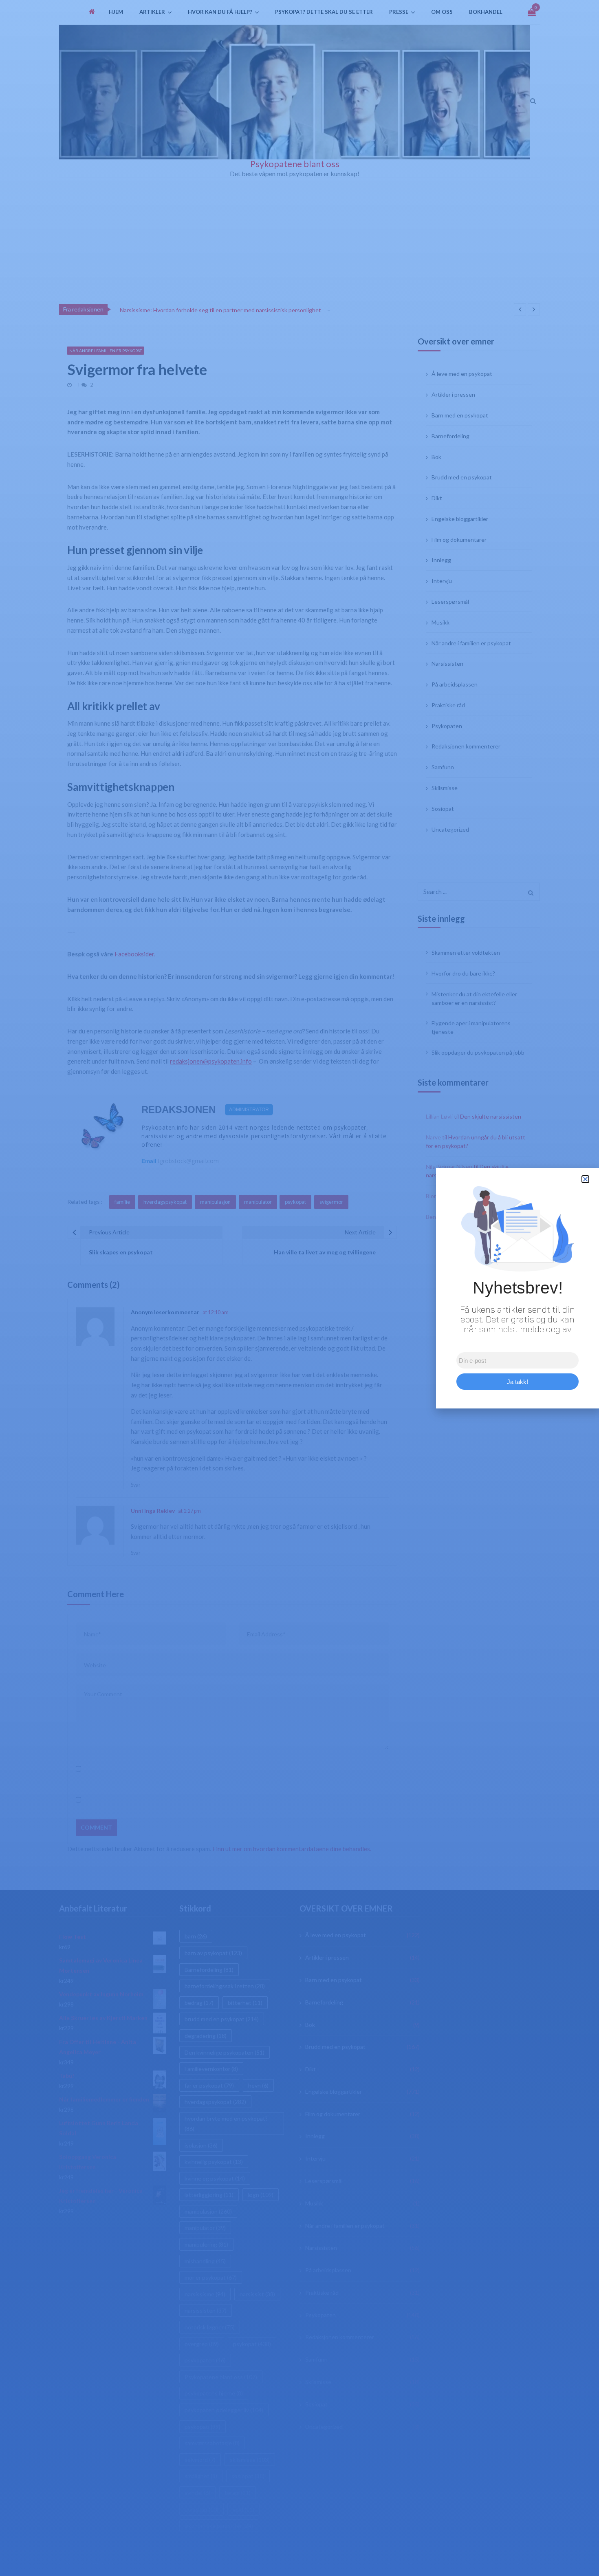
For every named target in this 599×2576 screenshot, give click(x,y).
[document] (299, 1288)
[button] (585, 1179)
